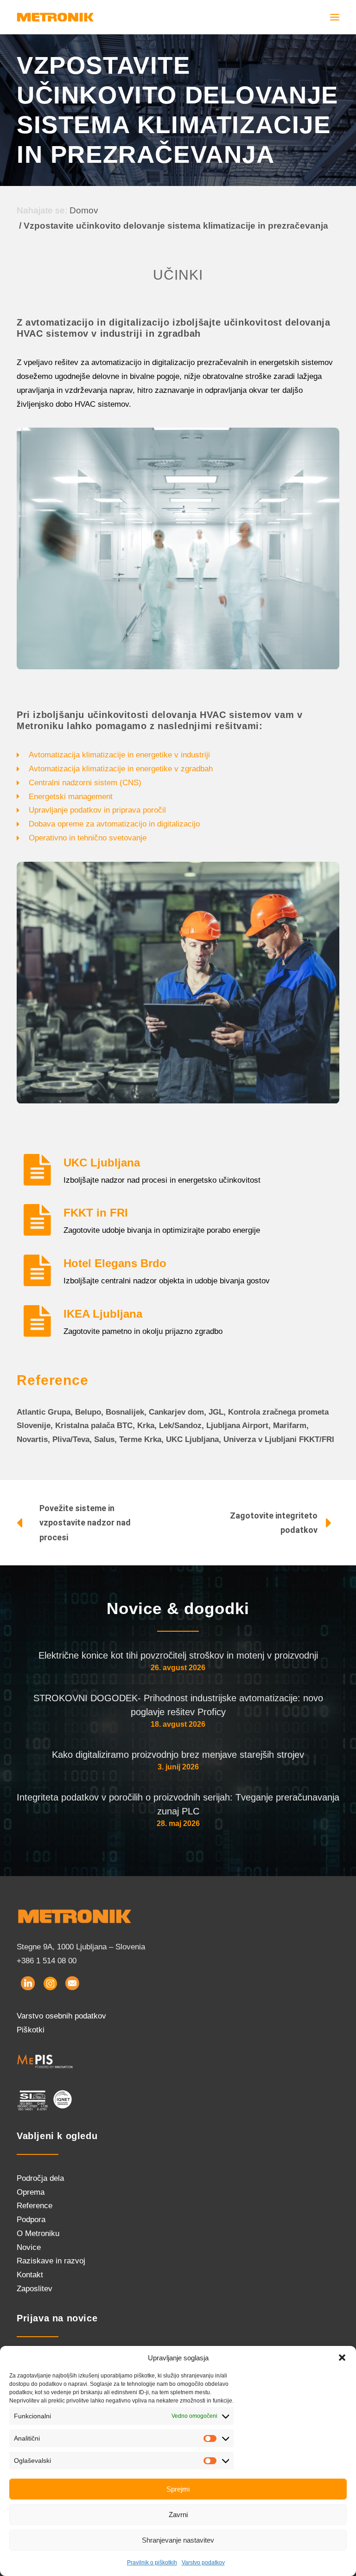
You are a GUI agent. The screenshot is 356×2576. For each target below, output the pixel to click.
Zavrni (178, 2515)
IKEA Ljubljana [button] (103, 1314)
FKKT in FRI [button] (96, 1213)
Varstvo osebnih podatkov (61, 2016)
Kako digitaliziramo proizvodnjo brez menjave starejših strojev (178, 1755)
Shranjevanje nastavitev (178, 2540)
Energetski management (71, 797)
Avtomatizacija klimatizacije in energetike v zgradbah (121, 769)
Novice (29, 2247)
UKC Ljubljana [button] (102, 1163)
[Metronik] (55, 17)
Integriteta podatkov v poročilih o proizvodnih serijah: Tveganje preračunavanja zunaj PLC (178, 1804)
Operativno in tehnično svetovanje (88, 838)
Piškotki (31, 2030)
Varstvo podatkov (203, 2563)
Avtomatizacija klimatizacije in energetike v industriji (119, 755)
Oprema (31, 2192)
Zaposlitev (35, 2289)
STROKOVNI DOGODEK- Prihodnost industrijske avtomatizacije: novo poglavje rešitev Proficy (178, 1705)
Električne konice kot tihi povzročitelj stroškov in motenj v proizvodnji (178, 1655)
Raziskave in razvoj (51, 2261)
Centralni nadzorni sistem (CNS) (85, 783)
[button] (342, 2358)
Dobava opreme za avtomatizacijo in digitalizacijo (114, 824)
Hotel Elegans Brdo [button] (115, 1263)
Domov (84, 210)
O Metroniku (38, 2233)
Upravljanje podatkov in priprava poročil (97, 810)
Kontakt (30, 2275)
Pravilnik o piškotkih (152, 2563)
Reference (35, 2206)
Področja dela (40, 2178)
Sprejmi (178, 2489)
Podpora (31, 2220)
